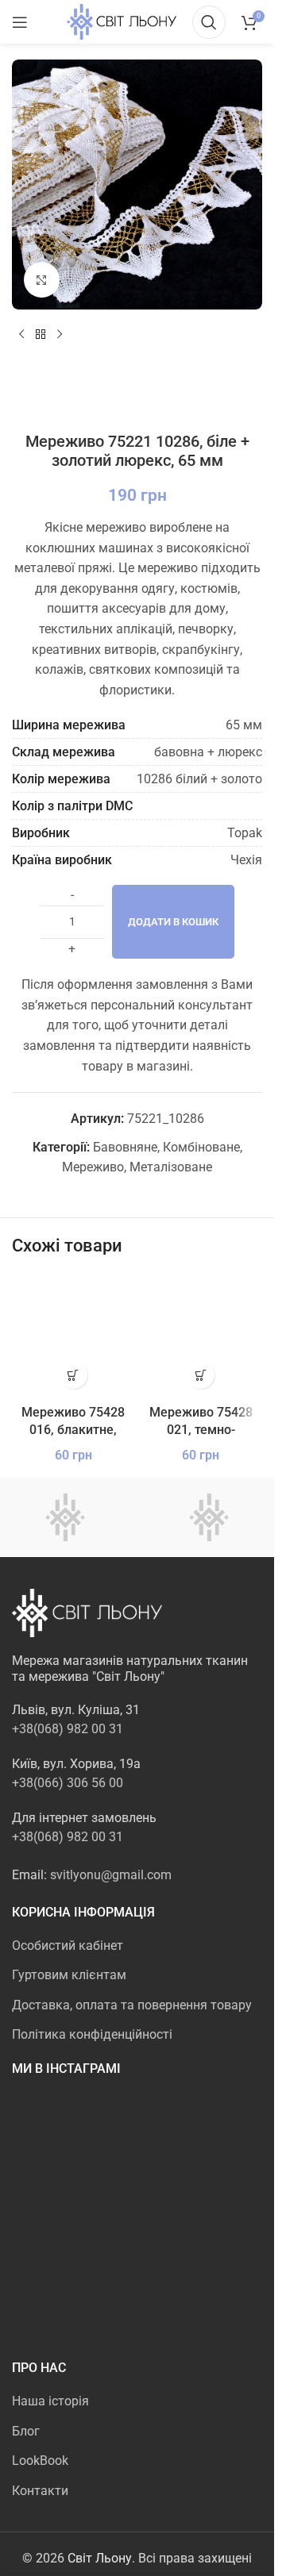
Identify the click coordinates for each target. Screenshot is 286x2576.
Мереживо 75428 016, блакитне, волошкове (73, 1430)
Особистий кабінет (68, 1945)
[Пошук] (209, 22)
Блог (26, 2431)
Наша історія (50, 2401)
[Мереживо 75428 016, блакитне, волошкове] (73, 1336)
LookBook (40, 2461)
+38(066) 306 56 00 (68, 1783)
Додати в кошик (173, 922)
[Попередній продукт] (21, 335)
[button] (73, 1375)
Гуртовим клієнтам (69, 1975)
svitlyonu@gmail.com (111, 1875)
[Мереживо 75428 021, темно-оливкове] (201, 1336)
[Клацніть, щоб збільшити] (42, 280)
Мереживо (93, 1167)
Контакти (40, 2491)
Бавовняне (125, 1147)
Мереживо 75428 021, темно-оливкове (201, 1430)
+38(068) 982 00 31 (68, 1729)
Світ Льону (100, 2558)
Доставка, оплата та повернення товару (132, 2005)
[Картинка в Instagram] (52, 2134)
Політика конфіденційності (92, 2034)
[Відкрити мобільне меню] (20, 22)
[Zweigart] (209, 1517)
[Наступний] (60, 335)
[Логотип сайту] (122, 21)
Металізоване (171, 1167)
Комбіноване (201, 1147)
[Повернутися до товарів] (41, 335)
